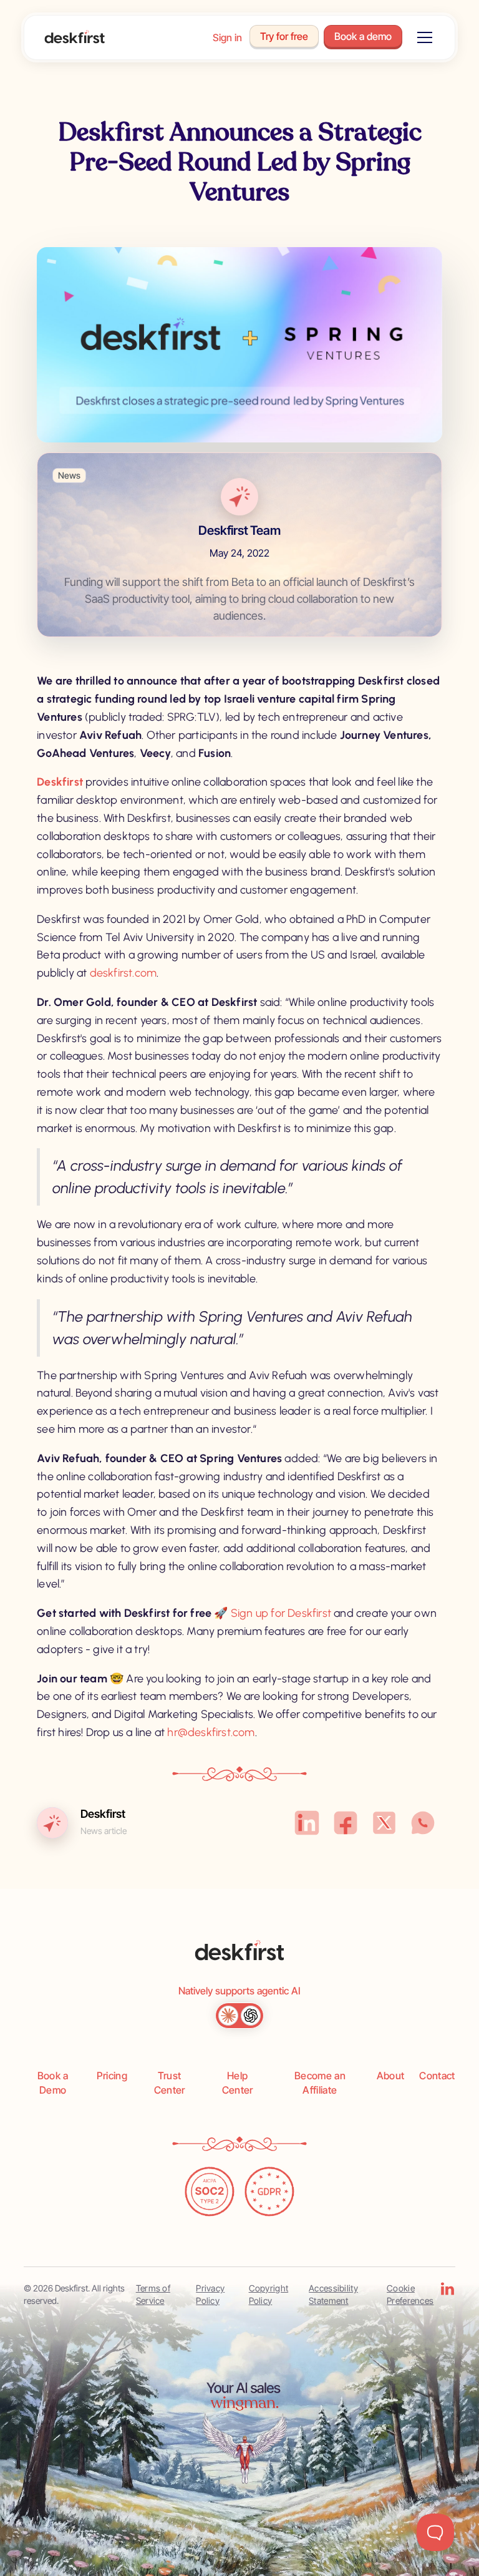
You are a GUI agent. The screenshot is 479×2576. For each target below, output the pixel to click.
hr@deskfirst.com (211, 1732)
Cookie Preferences (410, 2294)
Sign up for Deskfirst (281, 1613)
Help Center (238, 2082)
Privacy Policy (210, 2294)
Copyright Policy (269, 2294)
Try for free (284, 36)
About (391, 2076)
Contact (437, 2076)
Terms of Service (153, 2294)
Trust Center (170, 2082)
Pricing (112, 2076)
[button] (422, 37)
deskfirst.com (123, 973)
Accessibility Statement (333, 2294)
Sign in (227, 37)
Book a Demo (53, 2082)
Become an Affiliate (320, 2082)
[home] (75, 38)
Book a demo (363, 36)
